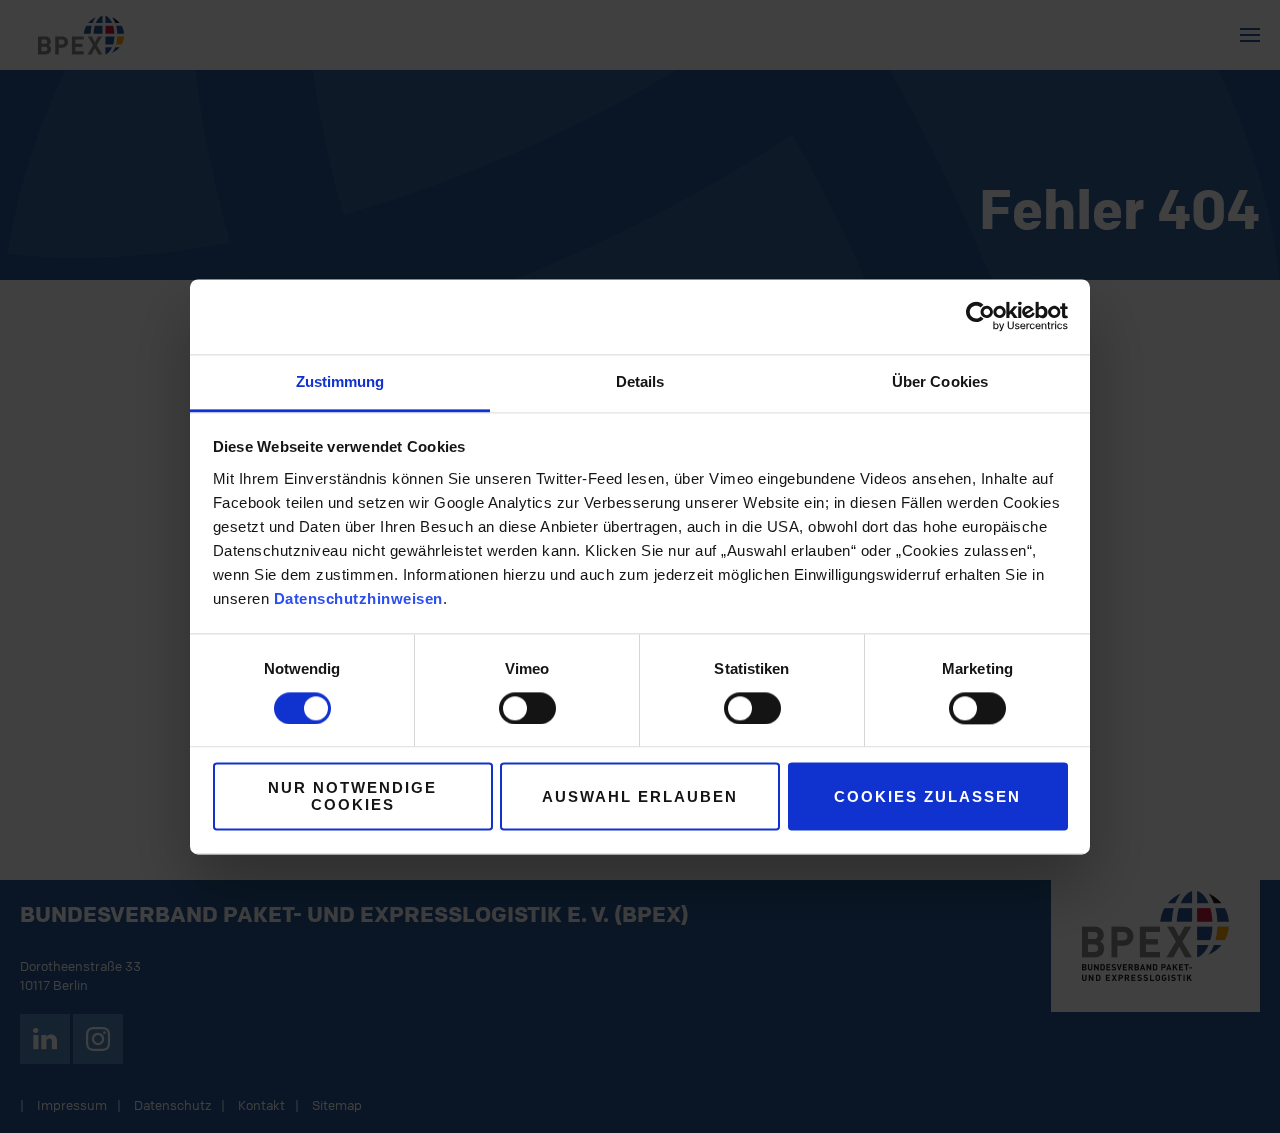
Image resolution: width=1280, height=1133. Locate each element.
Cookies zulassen (927, 796)
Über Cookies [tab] (940, 381)
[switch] (527, 708)
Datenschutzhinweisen (358, 598)
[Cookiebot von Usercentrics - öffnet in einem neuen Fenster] (980, 316)
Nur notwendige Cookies (352, 797)
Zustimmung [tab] (340, 381)
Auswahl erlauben (640, 796)
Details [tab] (640, 381)
